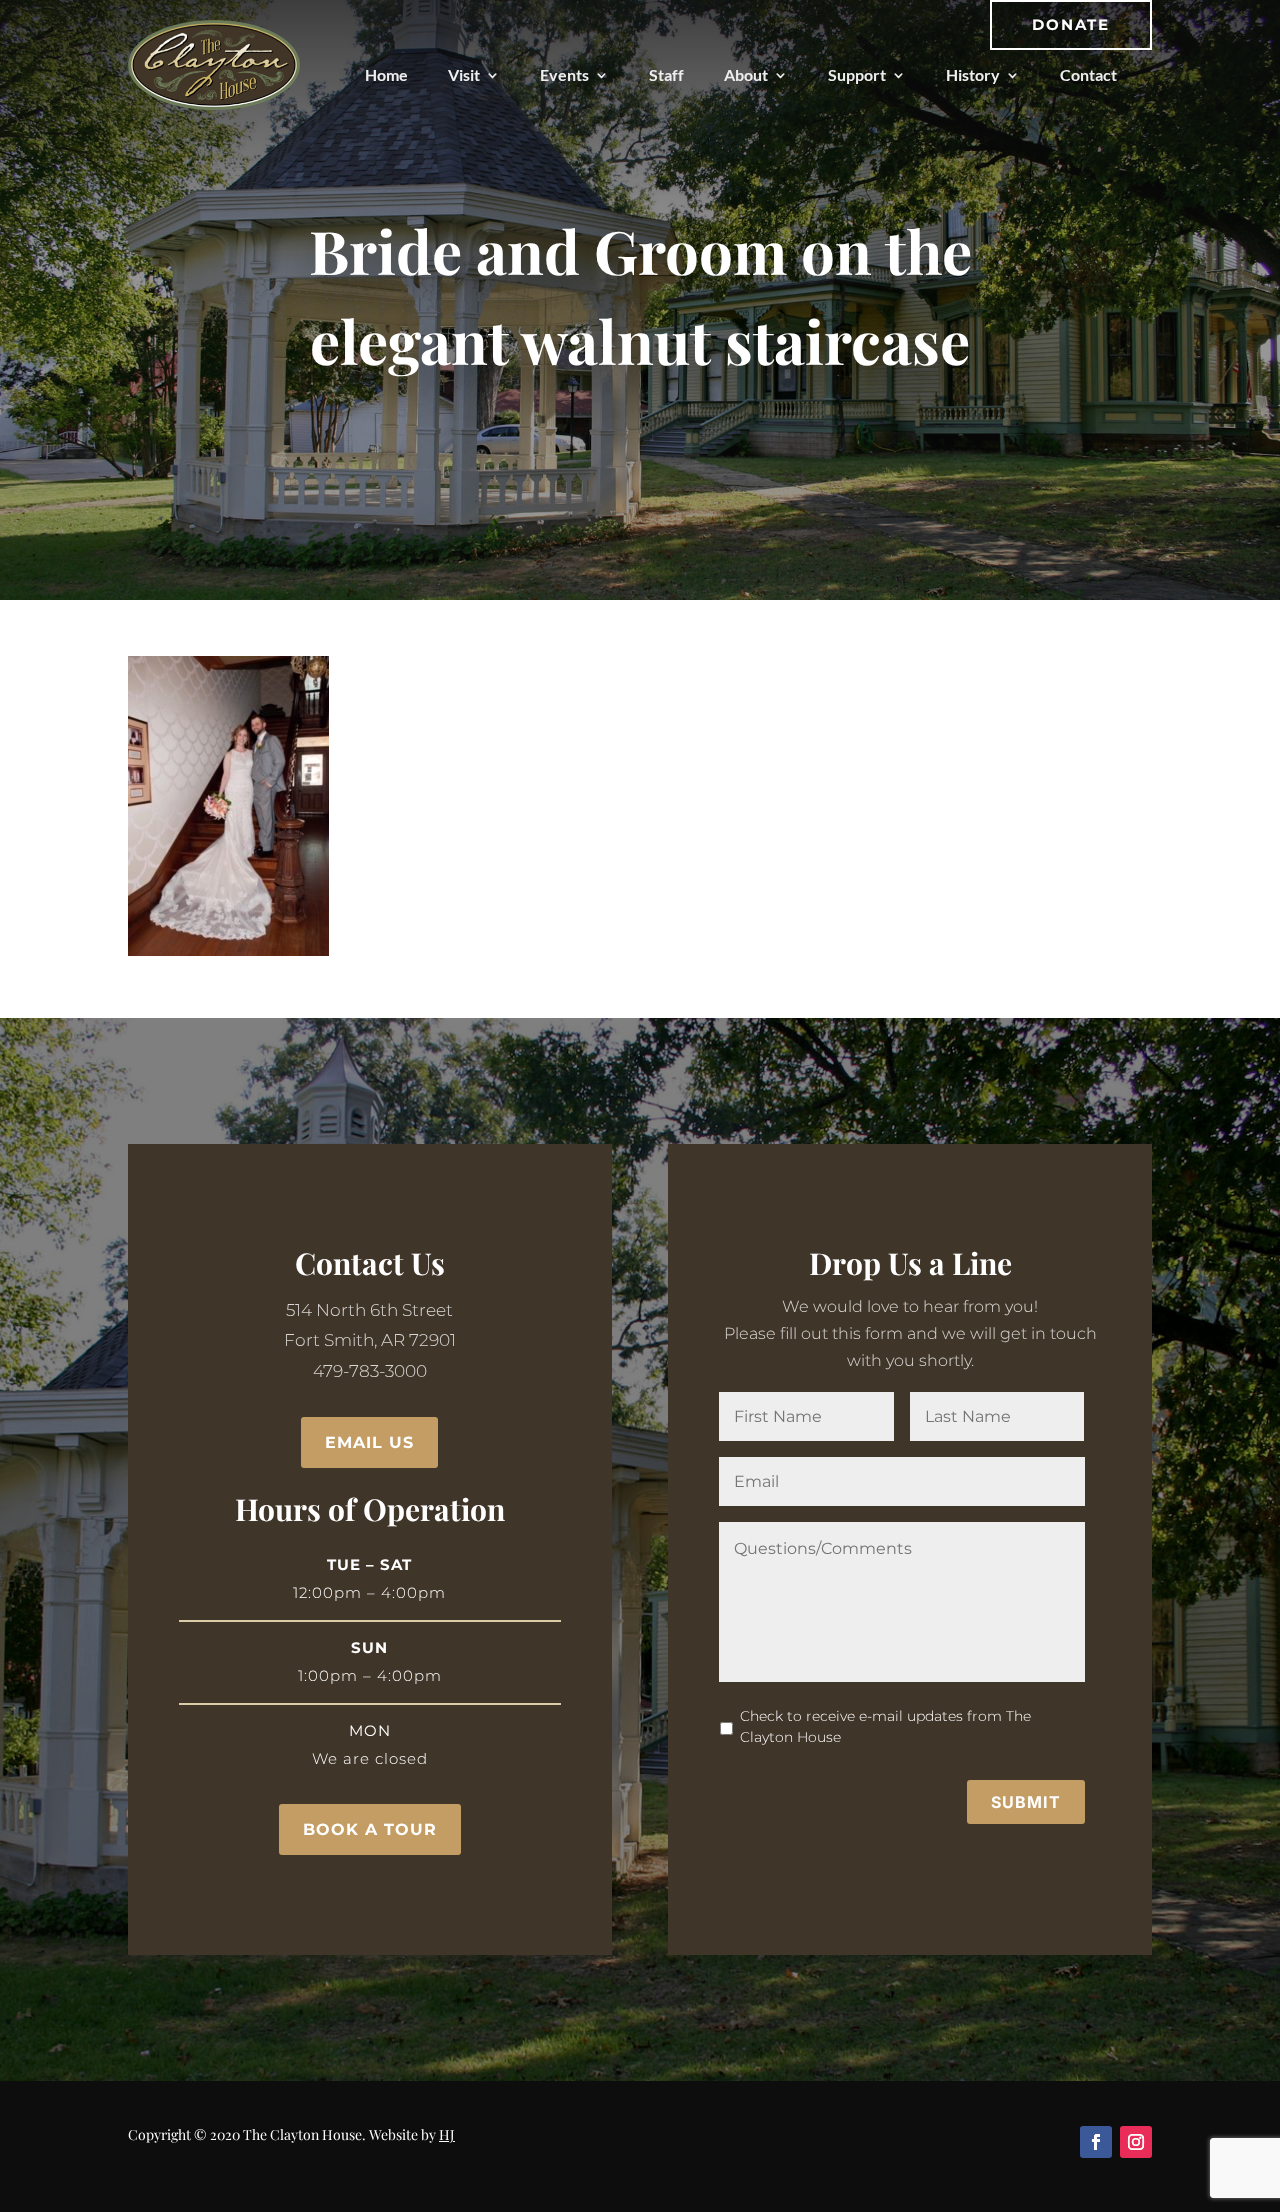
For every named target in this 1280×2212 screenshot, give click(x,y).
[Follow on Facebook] (1096, 2142)
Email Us (369, 1442)
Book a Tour (370, 1829)
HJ (447, 2134)
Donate (1071, 24)
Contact (1088, 74)
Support (857, 74)
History (973, 74)
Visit (464, 74)
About (746, 74)
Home (386, 74)
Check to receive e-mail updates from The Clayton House (885, 1726)
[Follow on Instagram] (1136, 2142)
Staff (666, 74)
